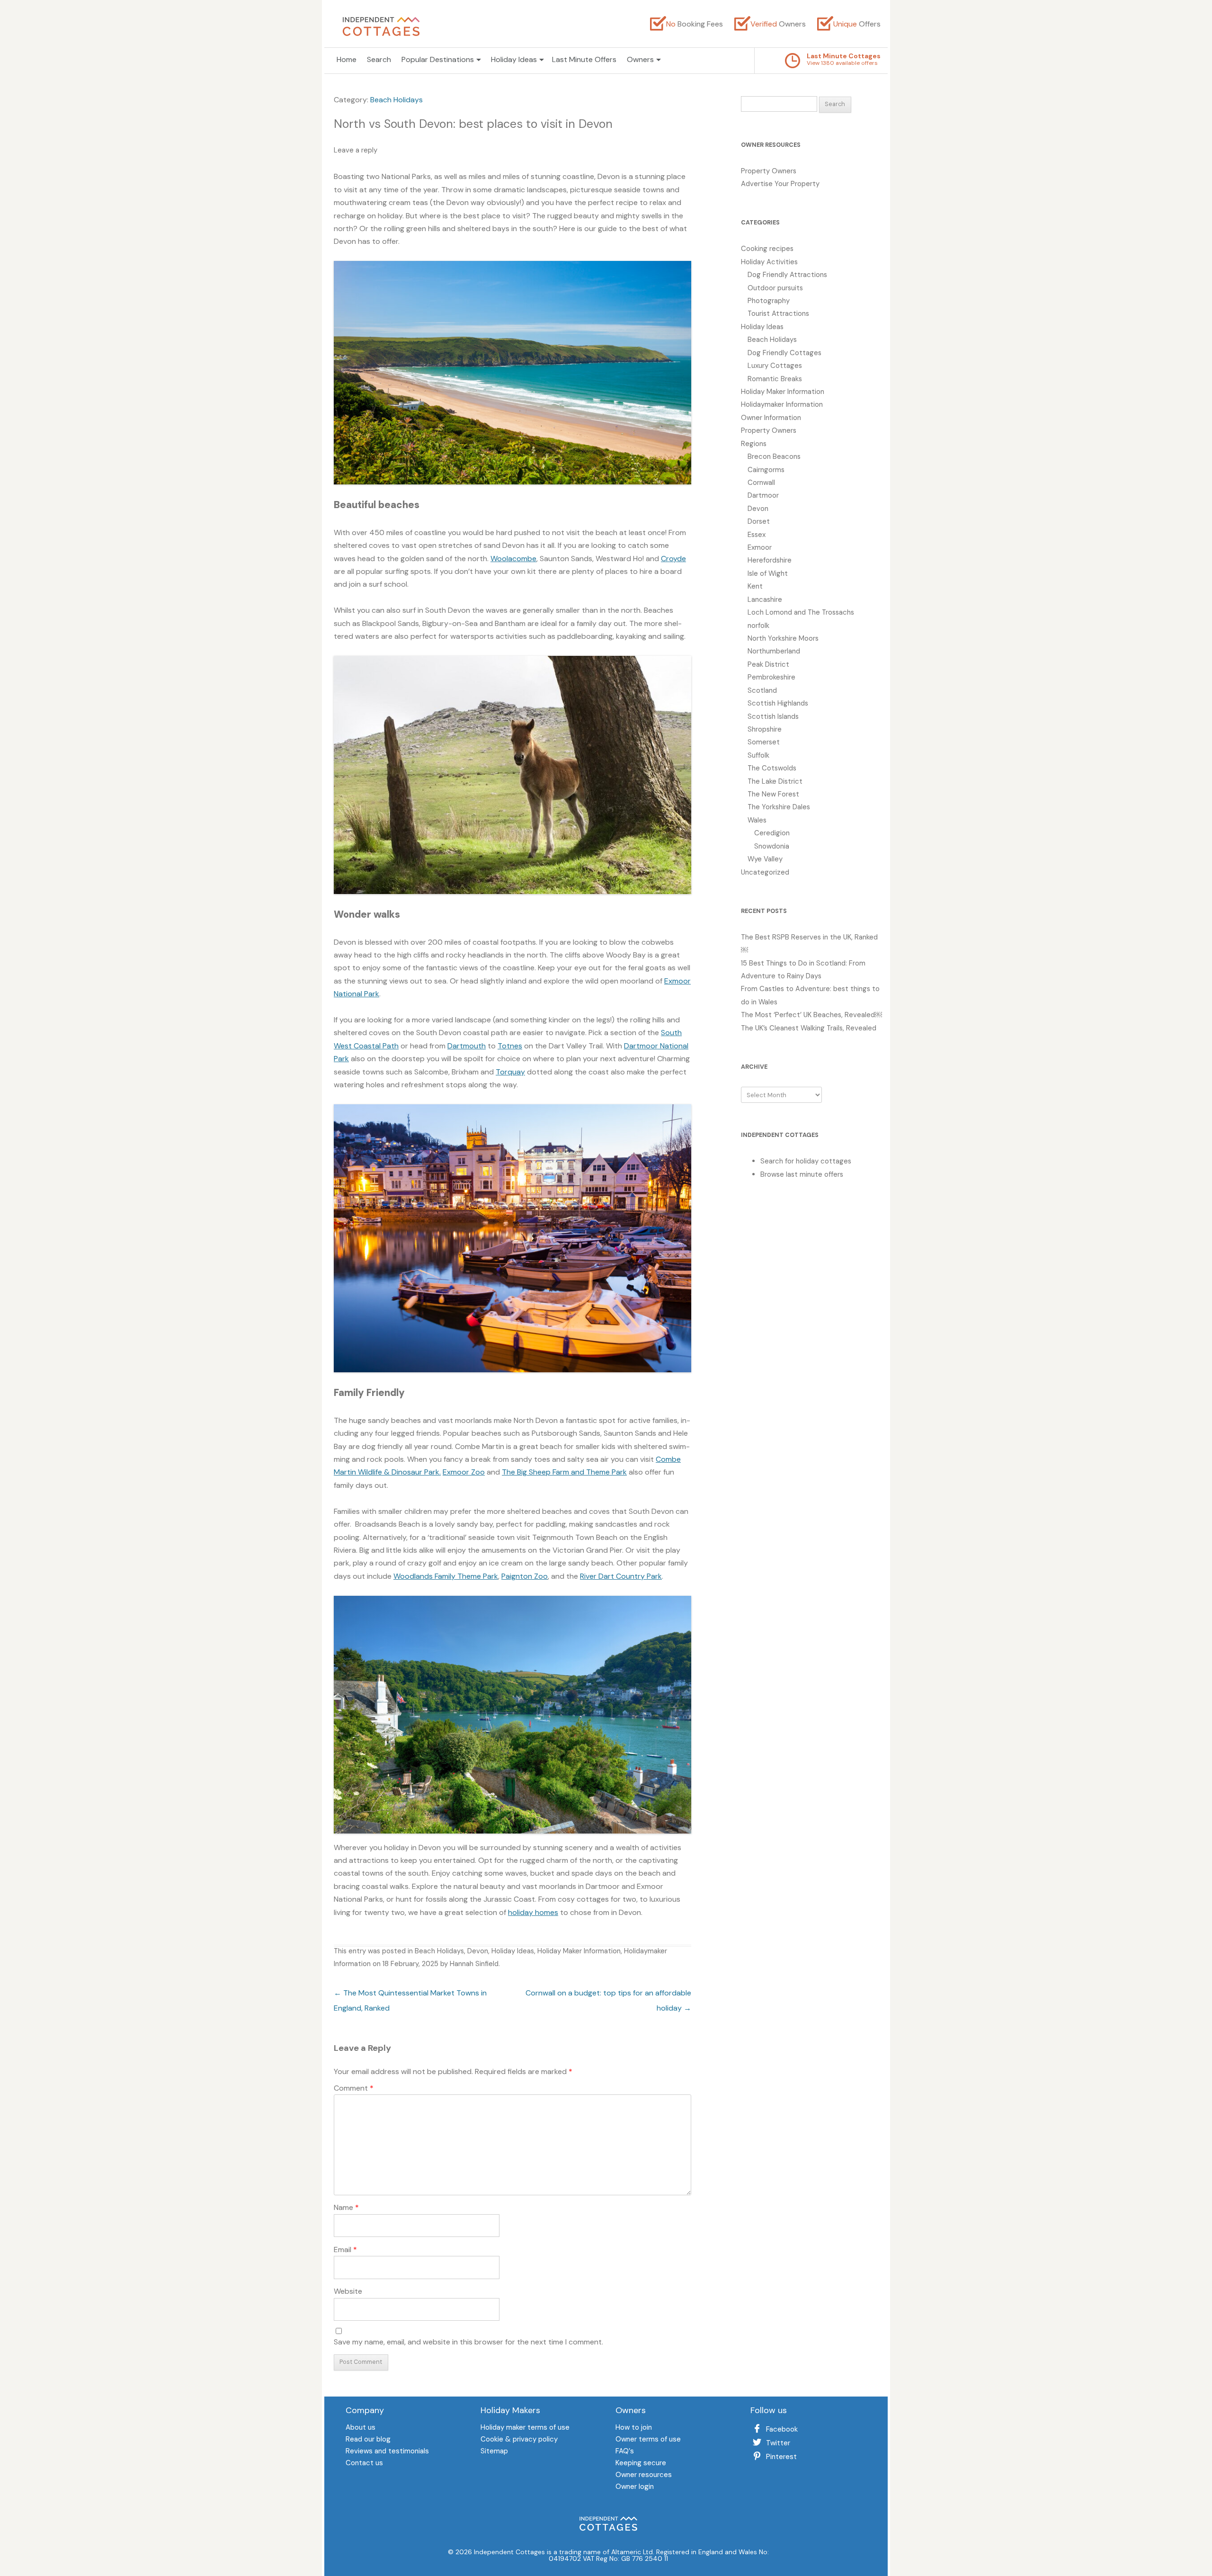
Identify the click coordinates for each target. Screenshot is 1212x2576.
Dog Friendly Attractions (787, 275)
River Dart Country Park (621, 1576)
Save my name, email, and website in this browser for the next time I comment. (468, 2342)
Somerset (764, 742)
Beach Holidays (397, 100)
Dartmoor (763, 495)
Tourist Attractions (778, 313)
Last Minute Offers (584, 59)
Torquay (510, 1072)
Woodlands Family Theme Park (446, 1576)
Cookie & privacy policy (519, 2440)
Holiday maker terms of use (525, 2428)
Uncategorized (765, 872)
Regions (754, 444)
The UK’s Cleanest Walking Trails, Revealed (809, 1028)
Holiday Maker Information (579, 1951)
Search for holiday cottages (806, 1161)
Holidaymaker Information (782, 404)
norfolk (758, 626)
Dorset (759, 521)
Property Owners (769, 171)
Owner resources (644, 2475)
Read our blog (368, 2440)
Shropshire (765, 729)
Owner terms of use (648, 2440)
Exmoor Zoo (464, 1472)
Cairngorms (766, 470)
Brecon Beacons (774, 456)
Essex (757, 535)
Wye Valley (765, 859)
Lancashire (765, 599)
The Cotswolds (772, 768)
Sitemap (494, 2452)
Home (347, 59)
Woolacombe (513, 559)
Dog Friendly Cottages (784, 353)
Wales (757, 820)
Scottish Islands (773, 716)
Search (379, 59)
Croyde (673, 559)
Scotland (762, 690)
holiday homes (533, 1912)
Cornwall (761, 483)
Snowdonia (772, 846)
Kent (755, 586)
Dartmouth (467, 1046)
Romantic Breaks (775, 379)
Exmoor (760, 547)
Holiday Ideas (513, 1951)
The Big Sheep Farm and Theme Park (564, 1472)
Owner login (635, 2487)
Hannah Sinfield (474, 1964)
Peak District (768, 664)
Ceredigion (772, 833)
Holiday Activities (769, 262)
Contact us (364, 2464)
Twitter (778, 2443)
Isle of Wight (768, 573)
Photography (769, 301)
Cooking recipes (767, 249)
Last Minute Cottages (844, 56)
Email (345, 2250)
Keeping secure (641, 2464)
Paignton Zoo (525, 1576)
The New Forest (773, 794)
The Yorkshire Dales (779, 807)
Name (346, 2207)
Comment (354, 2088)
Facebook (782, 2429)
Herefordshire (770, 560)
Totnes (510, 1046)
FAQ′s (625, 2452)
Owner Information (771, 418)
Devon (478, 1951)
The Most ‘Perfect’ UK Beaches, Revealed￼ (811, 1015)
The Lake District (775, 781)
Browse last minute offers (802, 1174)
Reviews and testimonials (387, 2452)
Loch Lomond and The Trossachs (801, 612)
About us (361, 2428)
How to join (634, 2428)
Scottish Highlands (778, 703)
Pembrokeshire (771, 677)
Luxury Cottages (775, 366)
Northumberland (774, 651)
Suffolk (758, 755)
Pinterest (781, 2457)
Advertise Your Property (780, 184)
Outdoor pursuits (775, 288)
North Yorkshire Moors (783, 638)
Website (348, 2291)
